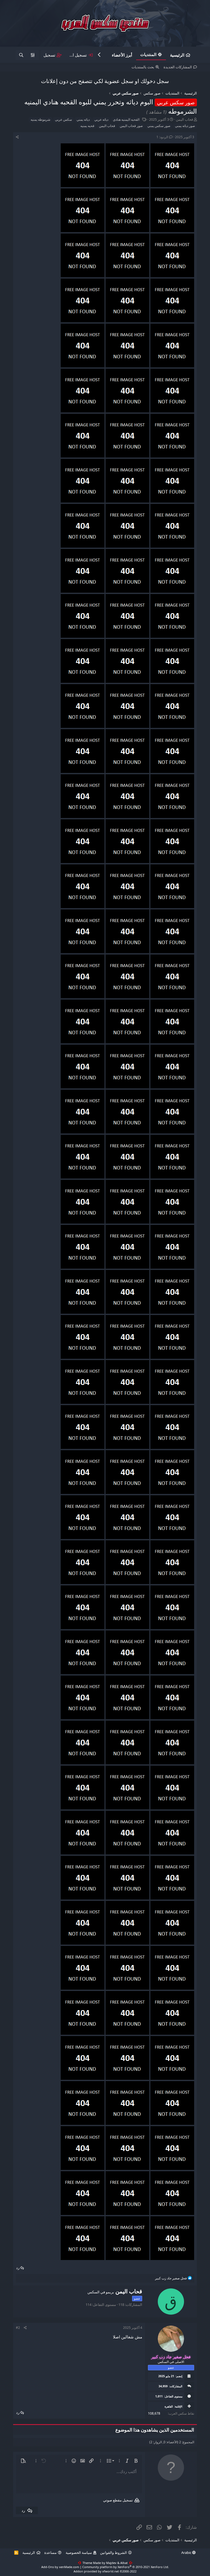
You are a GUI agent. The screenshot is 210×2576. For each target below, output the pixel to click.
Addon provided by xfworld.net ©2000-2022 (105, 2571)
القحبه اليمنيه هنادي (126, 119)
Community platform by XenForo (126, 2567)
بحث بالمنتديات (143, 67)
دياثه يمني (83, 119)
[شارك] (17, 137)
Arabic (187, 2553)
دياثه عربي (101, 119)
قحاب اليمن (107, 126)
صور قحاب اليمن (131, 126)
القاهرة (169, 2406)
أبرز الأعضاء (122, 55)
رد (18, 2268)
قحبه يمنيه (87, 126)
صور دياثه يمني (185, 126)
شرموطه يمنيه (40, 119)
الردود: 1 (162, 137)
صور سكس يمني (159, 126)
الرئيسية (177, 55)
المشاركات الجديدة (178, 67)
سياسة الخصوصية (79, 2553)
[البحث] (21, 55)
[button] (136, 2461)
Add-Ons (48, 2567)
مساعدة (50, 2553)
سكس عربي (63, 119)
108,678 (154, 2413)
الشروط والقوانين (113, 2553)
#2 (18, 2328)
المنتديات (148, 54)
